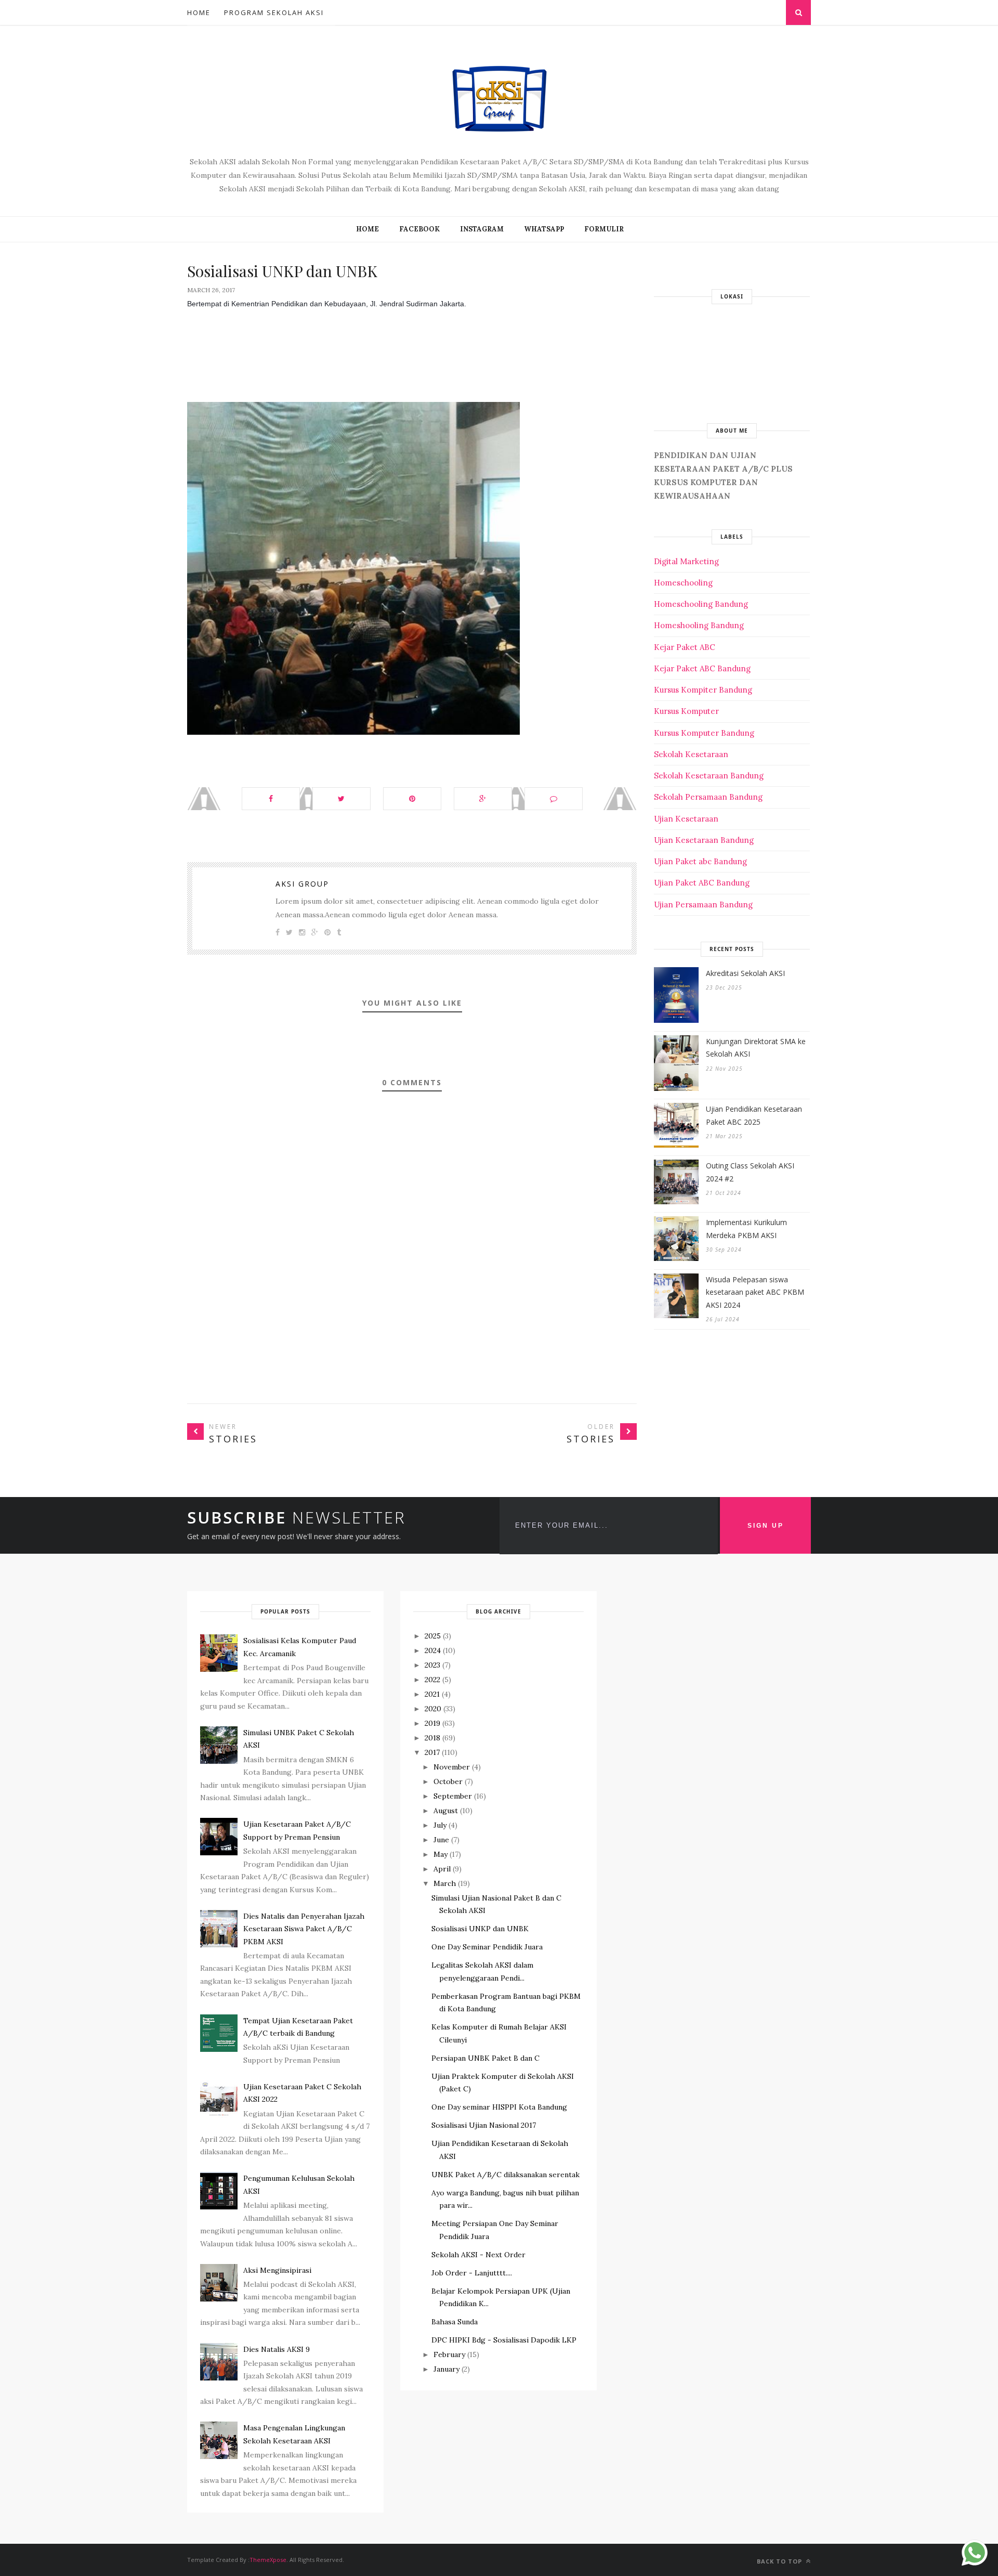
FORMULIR (604, 229)
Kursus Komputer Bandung (704, 733)
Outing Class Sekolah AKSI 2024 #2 (750, 1172)
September (453, 1796)
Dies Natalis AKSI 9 (277, 2349)
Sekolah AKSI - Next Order (478, 2255)
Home (199, 12)
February (449, 2354)
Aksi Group (302, 884)
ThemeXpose (268, 2560)
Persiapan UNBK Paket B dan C (485, 2058)
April (442, 1869)
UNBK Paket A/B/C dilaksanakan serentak (505, 2175)
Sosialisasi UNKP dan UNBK (480, 1929)
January (447, 2369)
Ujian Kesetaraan (686, 819)
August (446, 1811)
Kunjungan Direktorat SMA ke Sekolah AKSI (756, 1048)
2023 (432, 1665)
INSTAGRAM (482, 229)
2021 (432, 1694)
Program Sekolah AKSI (274, 12)
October (448, 1781)
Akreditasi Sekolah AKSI (745, 973)
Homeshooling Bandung (699, 625)
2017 (432, 1752)
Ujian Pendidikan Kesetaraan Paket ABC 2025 (754, 1115)
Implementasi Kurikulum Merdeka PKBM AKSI (746, 1229)
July (440, 1825)
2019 (432, 1723)
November (452, 1767)
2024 (433, 1650)
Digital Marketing (686, 561)
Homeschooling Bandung (701, 604)
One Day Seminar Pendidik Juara (487, 1947)
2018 (432, 1738)
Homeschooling (683, 583)
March (445, 1883)
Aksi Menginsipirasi (277, 2270)
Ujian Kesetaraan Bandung (704, 840)
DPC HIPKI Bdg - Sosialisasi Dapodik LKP (504, 2340)
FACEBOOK (419, 229)
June (441, 1840)
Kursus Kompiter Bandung (703, 690)
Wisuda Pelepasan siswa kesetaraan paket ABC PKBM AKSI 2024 (755, 1292)
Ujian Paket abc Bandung (700, 861)
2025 (433, 1636)
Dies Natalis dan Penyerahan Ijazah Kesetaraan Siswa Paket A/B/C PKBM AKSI (304, 1929)
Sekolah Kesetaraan (691, 754)
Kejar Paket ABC (685, 647)
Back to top (780, 2561)
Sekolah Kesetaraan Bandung (709, 776)
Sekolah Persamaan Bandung (708, 797)
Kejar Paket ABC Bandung (702, 668)
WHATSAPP (544, 229)
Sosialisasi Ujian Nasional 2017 (484, 2125)
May (441, 1854)
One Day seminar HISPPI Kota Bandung (499, 2107)
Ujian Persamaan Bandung (703, 905)
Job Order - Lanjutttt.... (472, 2273)
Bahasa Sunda (455, 2322)
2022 (432, 1680)
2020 (433, 1709)
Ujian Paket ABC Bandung (702, 883)
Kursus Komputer (686, 711)
